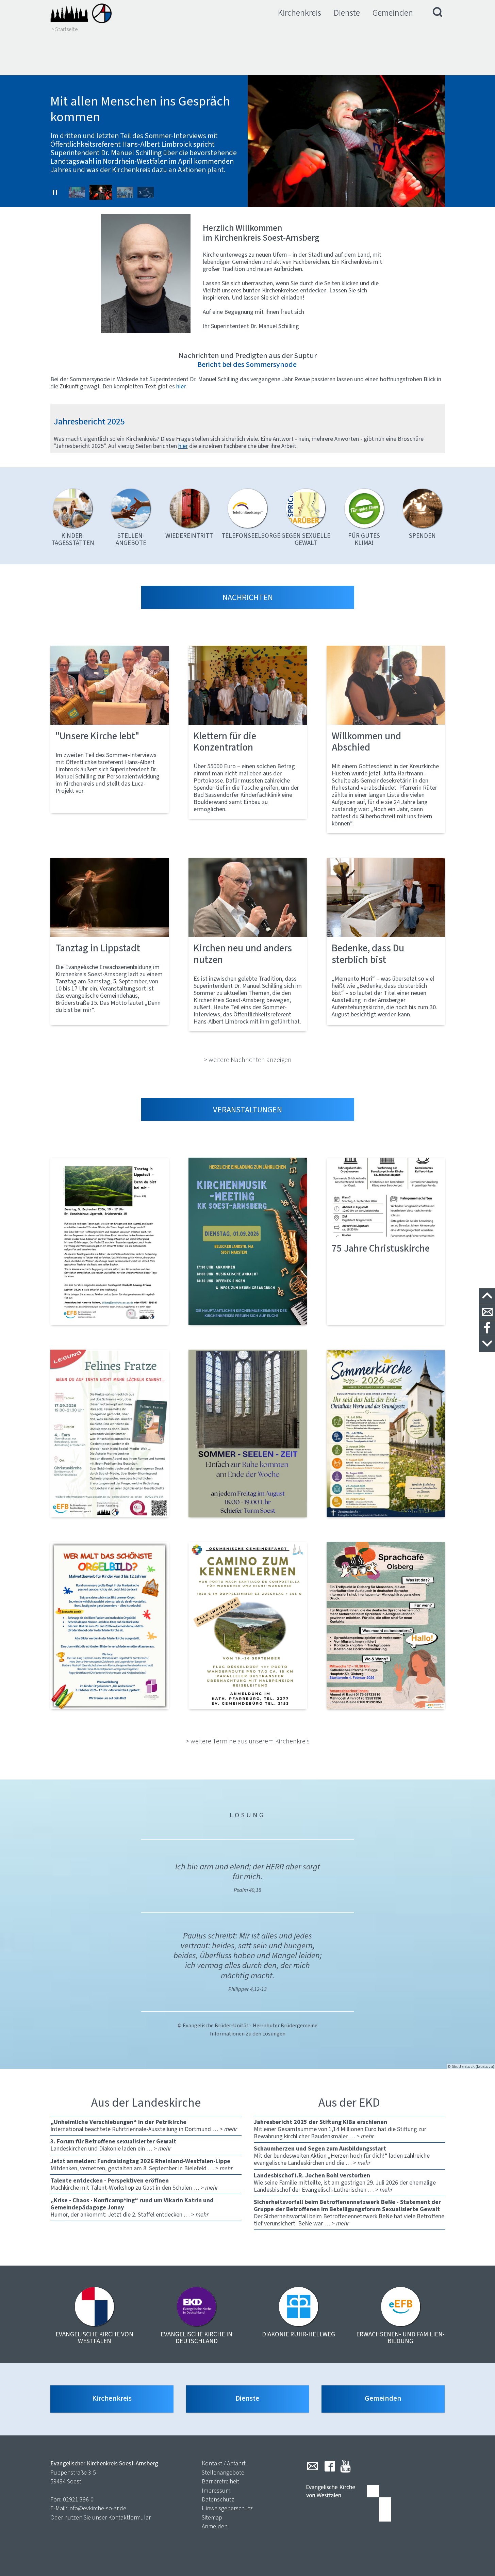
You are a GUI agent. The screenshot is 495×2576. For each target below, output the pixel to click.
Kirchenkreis (300, 13)
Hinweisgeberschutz (227, 2508)
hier (183, 446)
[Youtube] (345, 2466)
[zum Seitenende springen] (487, 1344)
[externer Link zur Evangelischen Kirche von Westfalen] (349, 2504)
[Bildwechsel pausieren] (55, 192)
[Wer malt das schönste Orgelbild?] (110, 1626)
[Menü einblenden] (438, 13)
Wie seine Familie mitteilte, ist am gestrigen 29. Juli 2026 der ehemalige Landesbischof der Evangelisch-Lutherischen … (345, 2183)
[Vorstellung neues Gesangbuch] (248, 1241)
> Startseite (65, 29)
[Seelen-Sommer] (248, 1433)
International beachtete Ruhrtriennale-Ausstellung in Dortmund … (144, 2126)
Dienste (347, 13)
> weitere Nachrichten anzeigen (248, 1060)
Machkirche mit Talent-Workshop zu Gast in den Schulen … (134, 2184)
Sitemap (212, 2517)
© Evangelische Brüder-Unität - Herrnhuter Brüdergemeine (247, 2025)
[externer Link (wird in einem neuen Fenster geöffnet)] (110, 1241)
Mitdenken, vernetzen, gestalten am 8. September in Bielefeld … (142, 2165)
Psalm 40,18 (247, 1890)
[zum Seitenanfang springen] (487, 1296)
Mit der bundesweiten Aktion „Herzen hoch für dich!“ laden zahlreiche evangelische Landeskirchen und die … (342, 2156)
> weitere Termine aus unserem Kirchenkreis (248, 1741)
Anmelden (215, 2526)
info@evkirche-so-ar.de (97, 2508)
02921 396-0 (78, 2499)
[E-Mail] (312, 2466)
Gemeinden (393, 13)
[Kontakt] (487, 1312)
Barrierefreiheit (220, 2481)
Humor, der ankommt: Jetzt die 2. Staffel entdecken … (132, 2207)
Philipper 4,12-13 (247, 1989)
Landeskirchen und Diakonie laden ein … (113, 2145)
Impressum (216, 2491)
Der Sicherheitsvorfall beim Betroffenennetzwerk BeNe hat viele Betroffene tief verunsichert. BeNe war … (349, 2213)
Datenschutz (218, 2499)
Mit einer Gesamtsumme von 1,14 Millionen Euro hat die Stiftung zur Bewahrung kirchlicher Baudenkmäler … (340, 2129)
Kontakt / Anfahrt (224, 2463)
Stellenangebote (223, 2473)
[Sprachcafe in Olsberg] (386, 1626)
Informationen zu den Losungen (248, 2034)
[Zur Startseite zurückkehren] (81, 13)
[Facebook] (330, 2466)
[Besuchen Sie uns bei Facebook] (487, 1328)
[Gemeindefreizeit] (248, 1626)
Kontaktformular (129, 2517)
